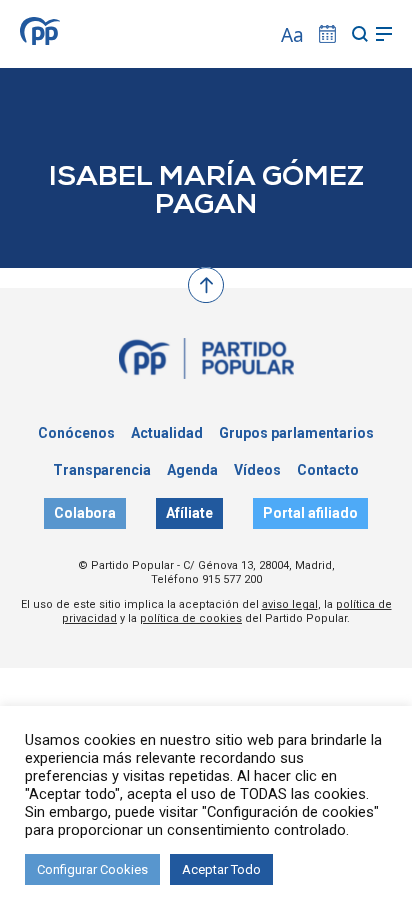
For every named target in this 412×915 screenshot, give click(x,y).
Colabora (85, 513)
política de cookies (191, 618)
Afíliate (189, 513)
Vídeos (257, 470)
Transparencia (102, 470)
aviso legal (290, 604)
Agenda (192, 470)
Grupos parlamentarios (296, 433)
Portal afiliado (310, 513)
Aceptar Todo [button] (221, 869)
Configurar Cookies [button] (92, 869)
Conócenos (76, 433)
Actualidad (167, 433)
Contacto (328, 470)
